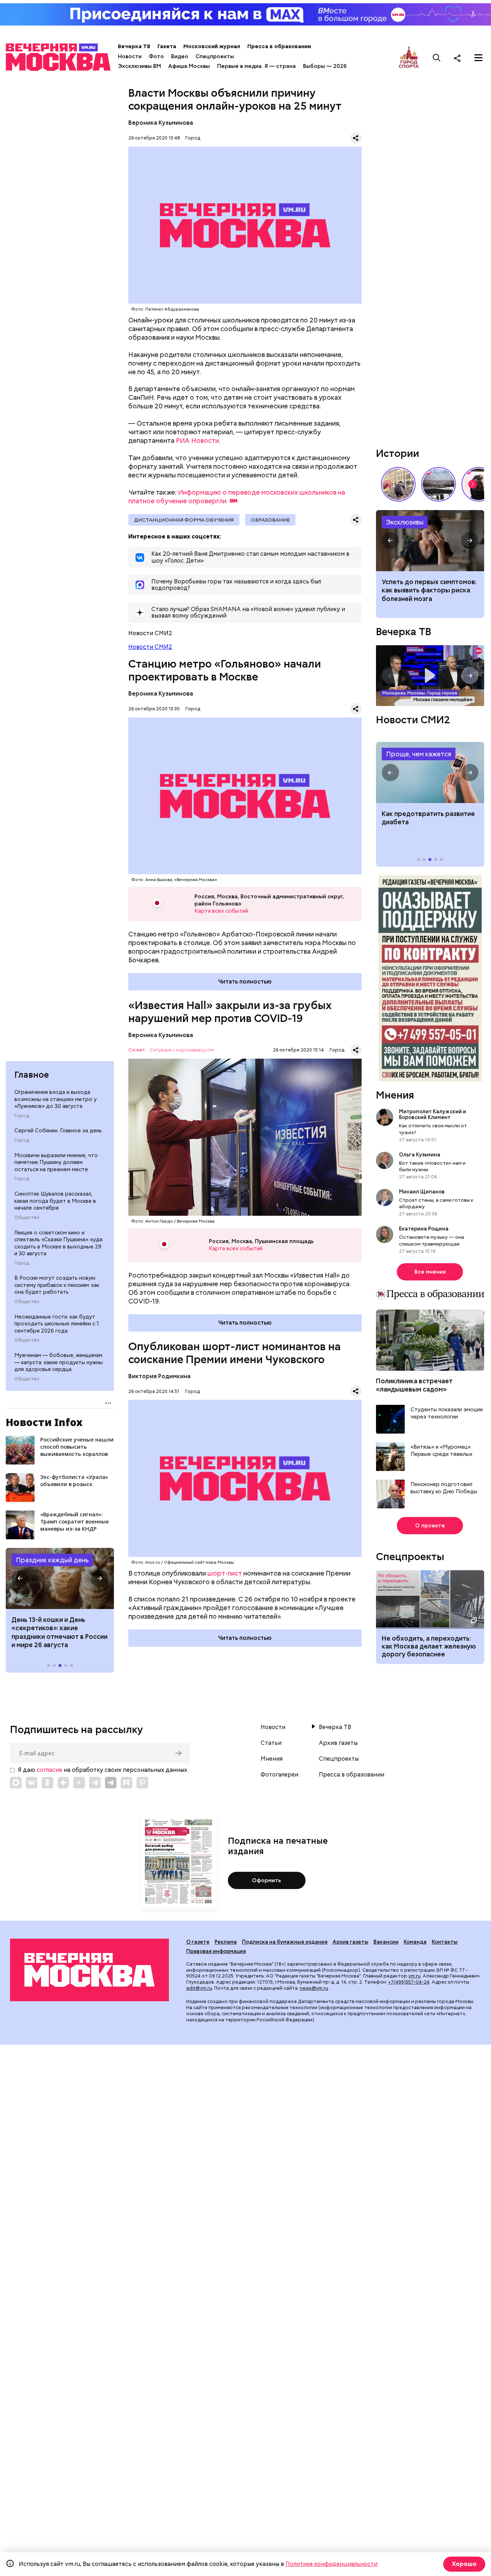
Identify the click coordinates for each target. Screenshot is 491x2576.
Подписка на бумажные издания (285, 1942)
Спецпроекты (215, 56)
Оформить (267, 1880)
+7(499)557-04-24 (409, 1982)
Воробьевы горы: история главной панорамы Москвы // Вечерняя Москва (439, 484)
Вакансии (386, 1942)
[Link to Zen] (63, 1783)
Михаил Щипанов (422, 1192)
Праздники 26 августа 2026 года (60, 1578)
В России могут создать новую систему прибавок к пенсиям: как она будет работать (57, 1285)
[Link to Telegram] (95, 1783)
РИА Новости (197, 441)
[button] (20, 1578)
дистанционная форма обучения (184, 520)
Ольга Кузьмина (421, 1155)
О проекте (430, 1526)
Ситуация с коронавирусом (182, 1050)
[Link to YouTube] (79, 1783)
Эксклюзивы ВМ (139, 66)
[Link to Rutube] (127, 1783)
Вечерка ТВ (134, 46)
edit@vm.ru (199, 1988)
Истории (398, 453)
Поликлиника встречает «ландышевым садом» (414, 1385)
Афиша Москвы (189, 66)
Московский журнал (212, 46)
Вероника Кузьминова (161, 123)
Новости (130, 56)
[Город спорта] (409, 58)
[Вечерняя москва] (90, 1970)
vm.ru (414, 1976)
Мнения (395, 1095)
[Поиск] (437, 58)
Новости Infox (44, 1422)
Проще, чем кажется (419, 754)
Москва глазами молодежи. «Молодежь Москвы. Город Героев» (430, 676)
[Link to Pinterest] (142, 1783)
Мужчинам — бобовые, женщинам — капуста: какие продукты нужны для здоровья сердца (59, 1362)
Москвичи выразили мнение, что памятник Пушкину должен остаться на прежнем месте (56, 1162)
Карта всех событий (221, 911)
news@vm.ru (314, 1988)
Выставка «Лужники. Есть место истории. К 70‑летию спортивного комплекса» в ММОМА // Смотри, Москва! (398, 484)
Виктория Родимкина (159, 1376)
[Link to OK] (47, 1783)
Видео (180, 56)
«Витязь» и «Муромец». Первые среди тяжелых (441, 1451)
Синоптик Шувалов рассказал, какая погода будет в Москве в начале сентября (55, 1201)
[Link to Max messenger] (16, 1783)
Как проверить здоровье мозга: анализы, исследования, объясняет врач (430, 541)
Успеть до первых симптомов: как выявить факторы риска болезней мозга (429, 590)
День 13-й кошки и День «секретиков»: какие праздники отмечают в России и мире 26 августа (59, 1632)
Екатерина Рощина (424, 1229)
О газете (198, 1942)
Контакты (445, 1942)
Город (22, 1116)
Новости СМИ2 (150, 647)
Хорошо (464, 2564)
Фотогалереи (279, 1775)
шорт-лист (225, 1573)
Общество (27, 1218)
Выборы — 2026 (325, 66)
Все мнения (430, 1272)
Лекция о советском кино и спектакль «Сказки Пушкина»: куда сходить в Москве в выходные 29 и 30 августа (58, 1243)
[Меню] (478, 58)
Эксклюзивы (405, 522)
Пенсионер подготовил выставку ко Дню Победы (444, 1488)
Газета (167, 46)
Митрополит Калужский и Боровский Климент (433, 1114)
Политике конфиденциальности (331, 2564)
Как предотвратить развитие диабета (430, 773)
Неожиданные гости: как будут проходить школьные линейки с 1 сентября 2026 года (57, 1324)
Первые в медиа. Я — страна (256, 66)
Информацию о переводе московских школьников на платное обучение (237, 497)
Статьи (271, 1743)
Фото (156, 56)
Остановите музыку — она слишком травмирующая (432, 1240)
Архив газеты (338, 1743)
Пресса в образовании (279, 46)
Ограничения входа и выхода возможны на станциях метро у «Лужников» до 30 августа (56, 1099)
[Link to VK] (32, 1783)
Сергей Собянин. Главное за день (58, 1131)
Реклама (226, 1942)
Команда (415, 1942)
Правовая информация (216, 1951)
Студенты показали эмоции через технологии (447, 1413)
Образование (270, 520)
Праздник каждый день (52, 1560)
